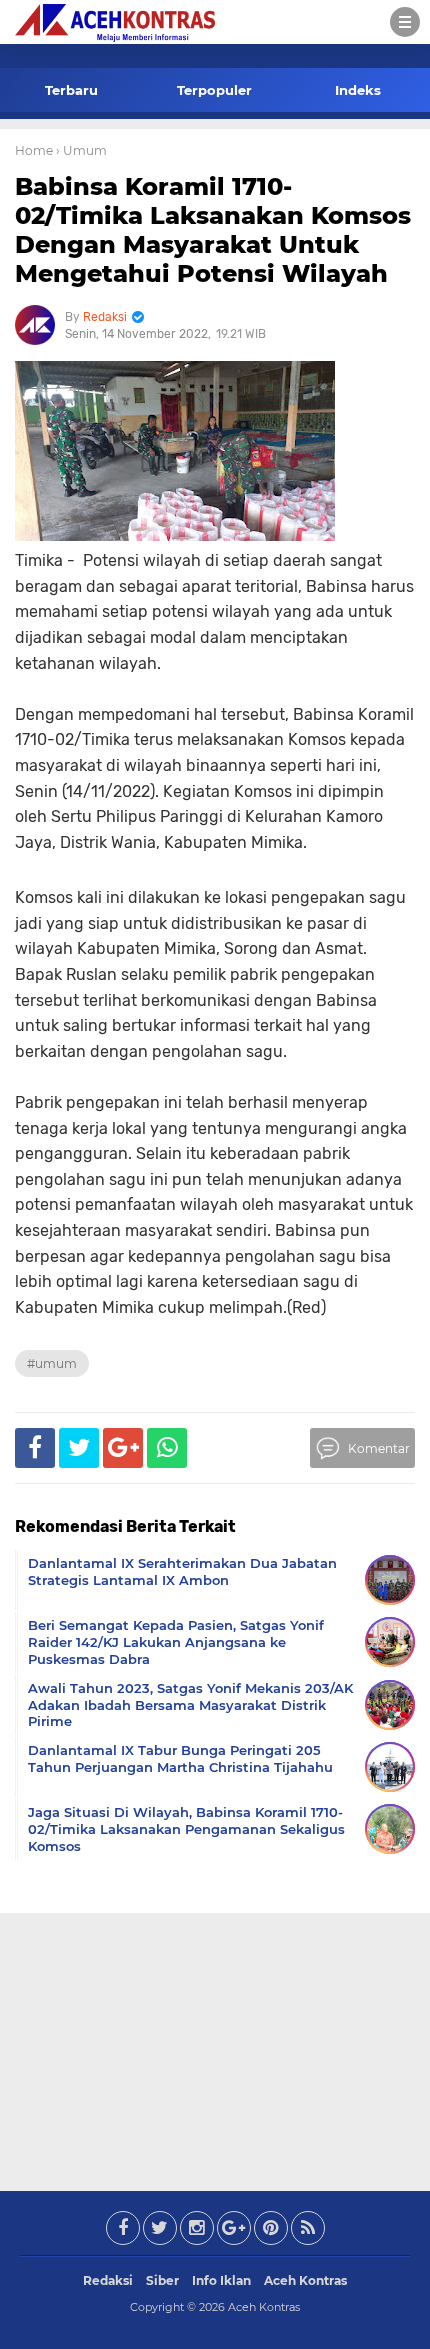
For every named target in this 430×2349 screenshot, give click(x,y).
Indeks (358, 90)
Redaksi (108, 2280)
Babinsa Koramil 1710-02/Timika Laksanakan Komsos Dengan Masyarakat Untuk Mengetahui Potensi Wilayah (213, 229)
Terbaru (71, 90)
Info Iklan (221, 2280)
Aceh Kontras (305, 2280)
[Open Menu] (405, 22)
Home (34, 150)
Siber (162, 2280)
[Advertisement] (215, 2048)
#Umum (52, 1363)
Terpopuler (214, 90)
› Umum (81, 150)
